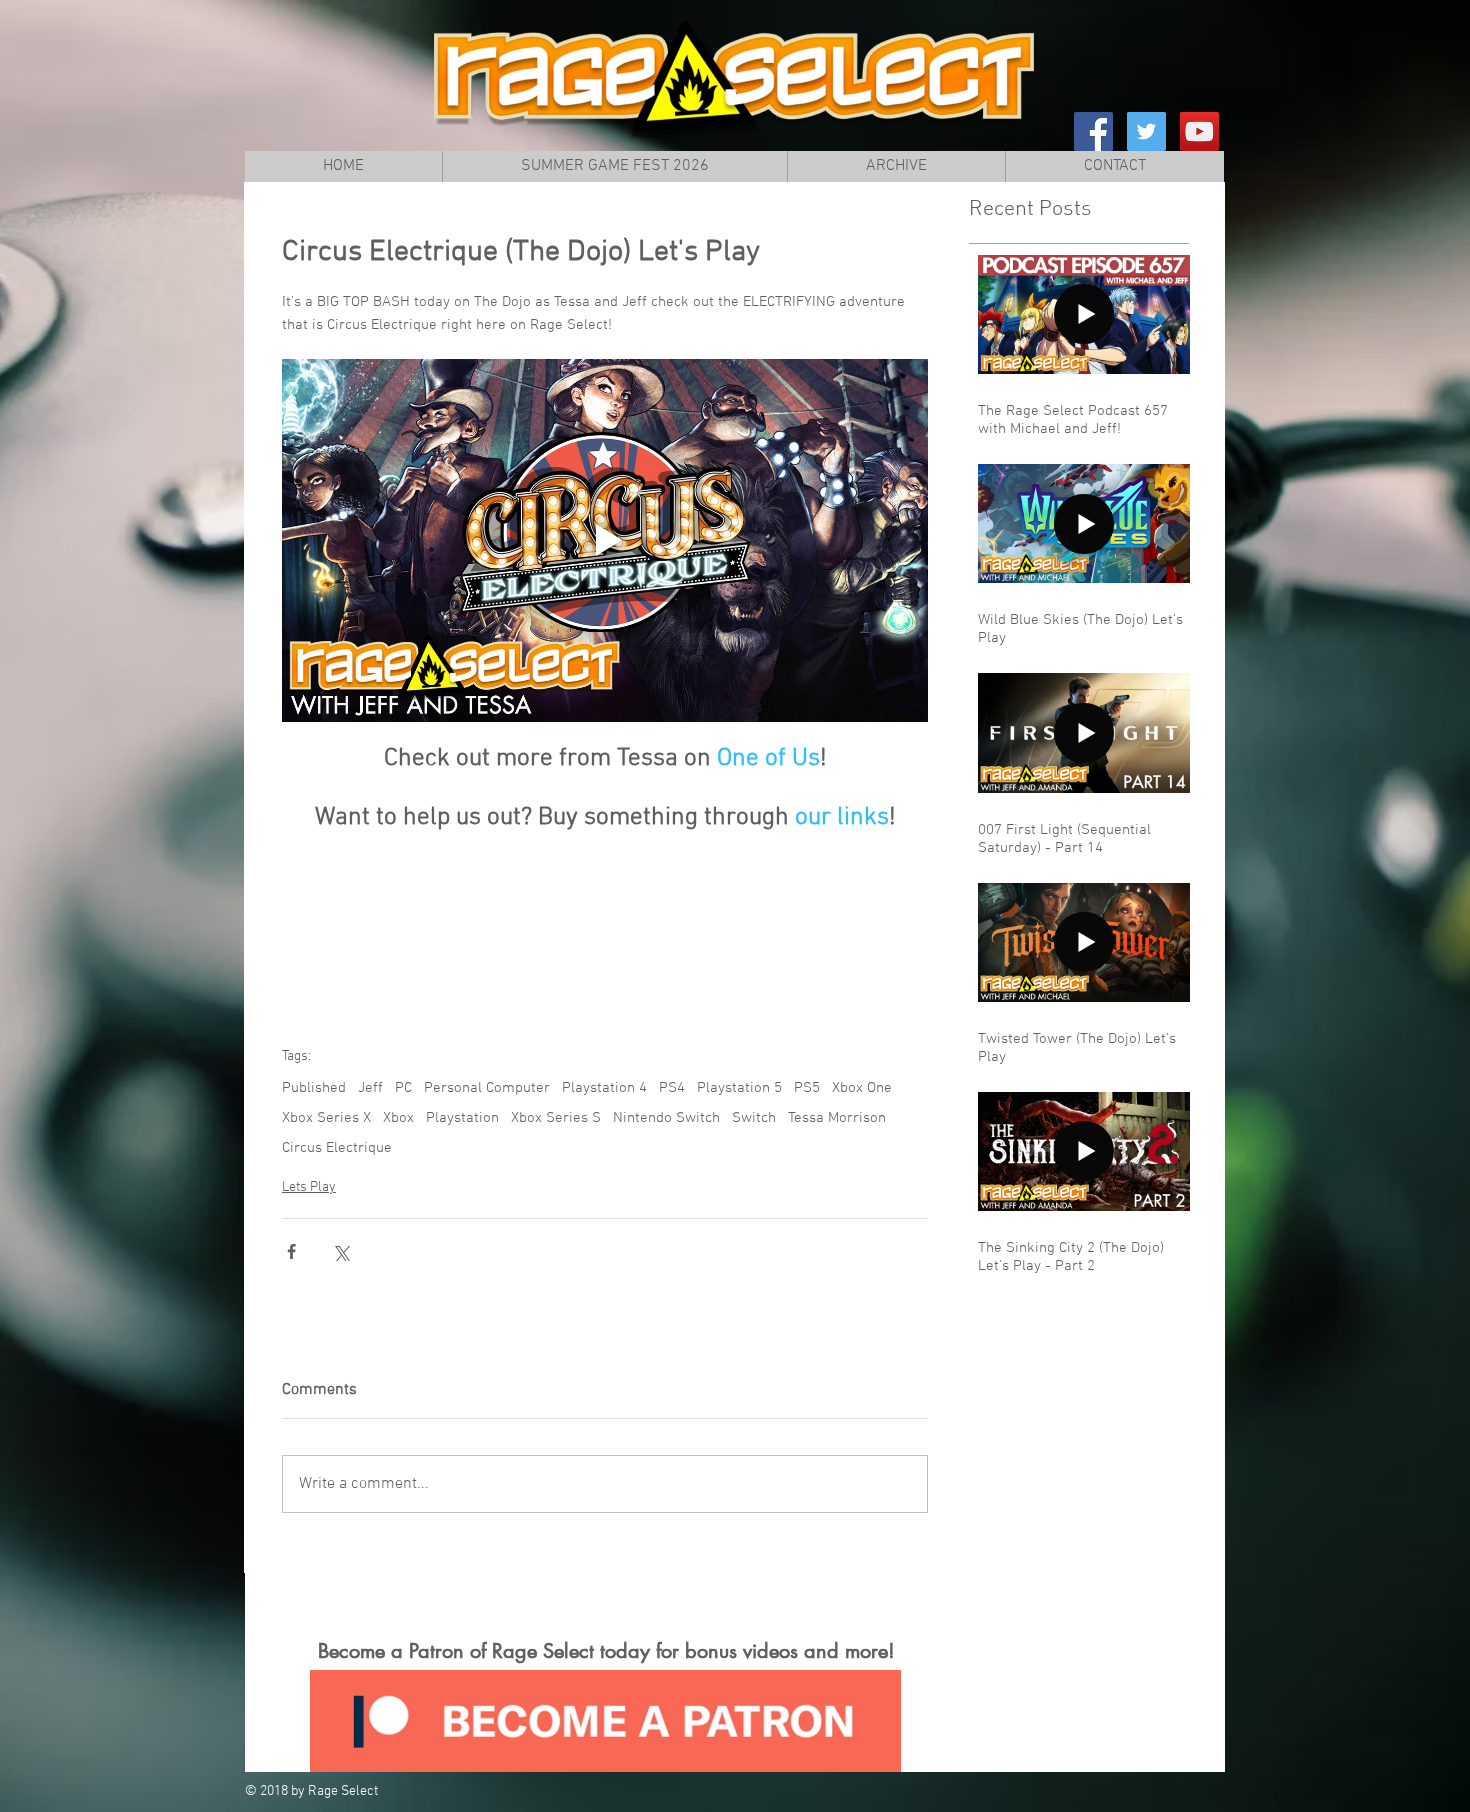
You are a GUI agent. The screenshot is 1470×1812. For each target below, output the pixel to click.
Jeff (370, 1088)
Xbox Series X (326, 1118)
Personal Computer (487, 1088)
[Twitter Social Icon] (1146, 131)
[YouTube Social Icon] (1199, 131)
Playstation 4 (604, 1088)
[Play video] (605, 540)
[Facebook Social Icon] (1093, 131)
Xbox (398, 1118)
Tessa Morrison (837, 1118)
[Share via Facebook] (291, 1251)
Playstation (462, 1118)
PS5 (807, 1088)
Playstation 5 (739, 1088)
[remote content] (605, 921)
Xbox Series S (556, 1118)
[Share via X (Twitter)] (340, 1251)
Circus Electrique (337, 1148)
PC (403, 1088)
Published (314, 1088)
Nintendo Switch (666, 1118)
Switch (754, 1118)
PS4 (672, 1088)
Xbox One (862, 1088)
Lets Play (309, 1187)
